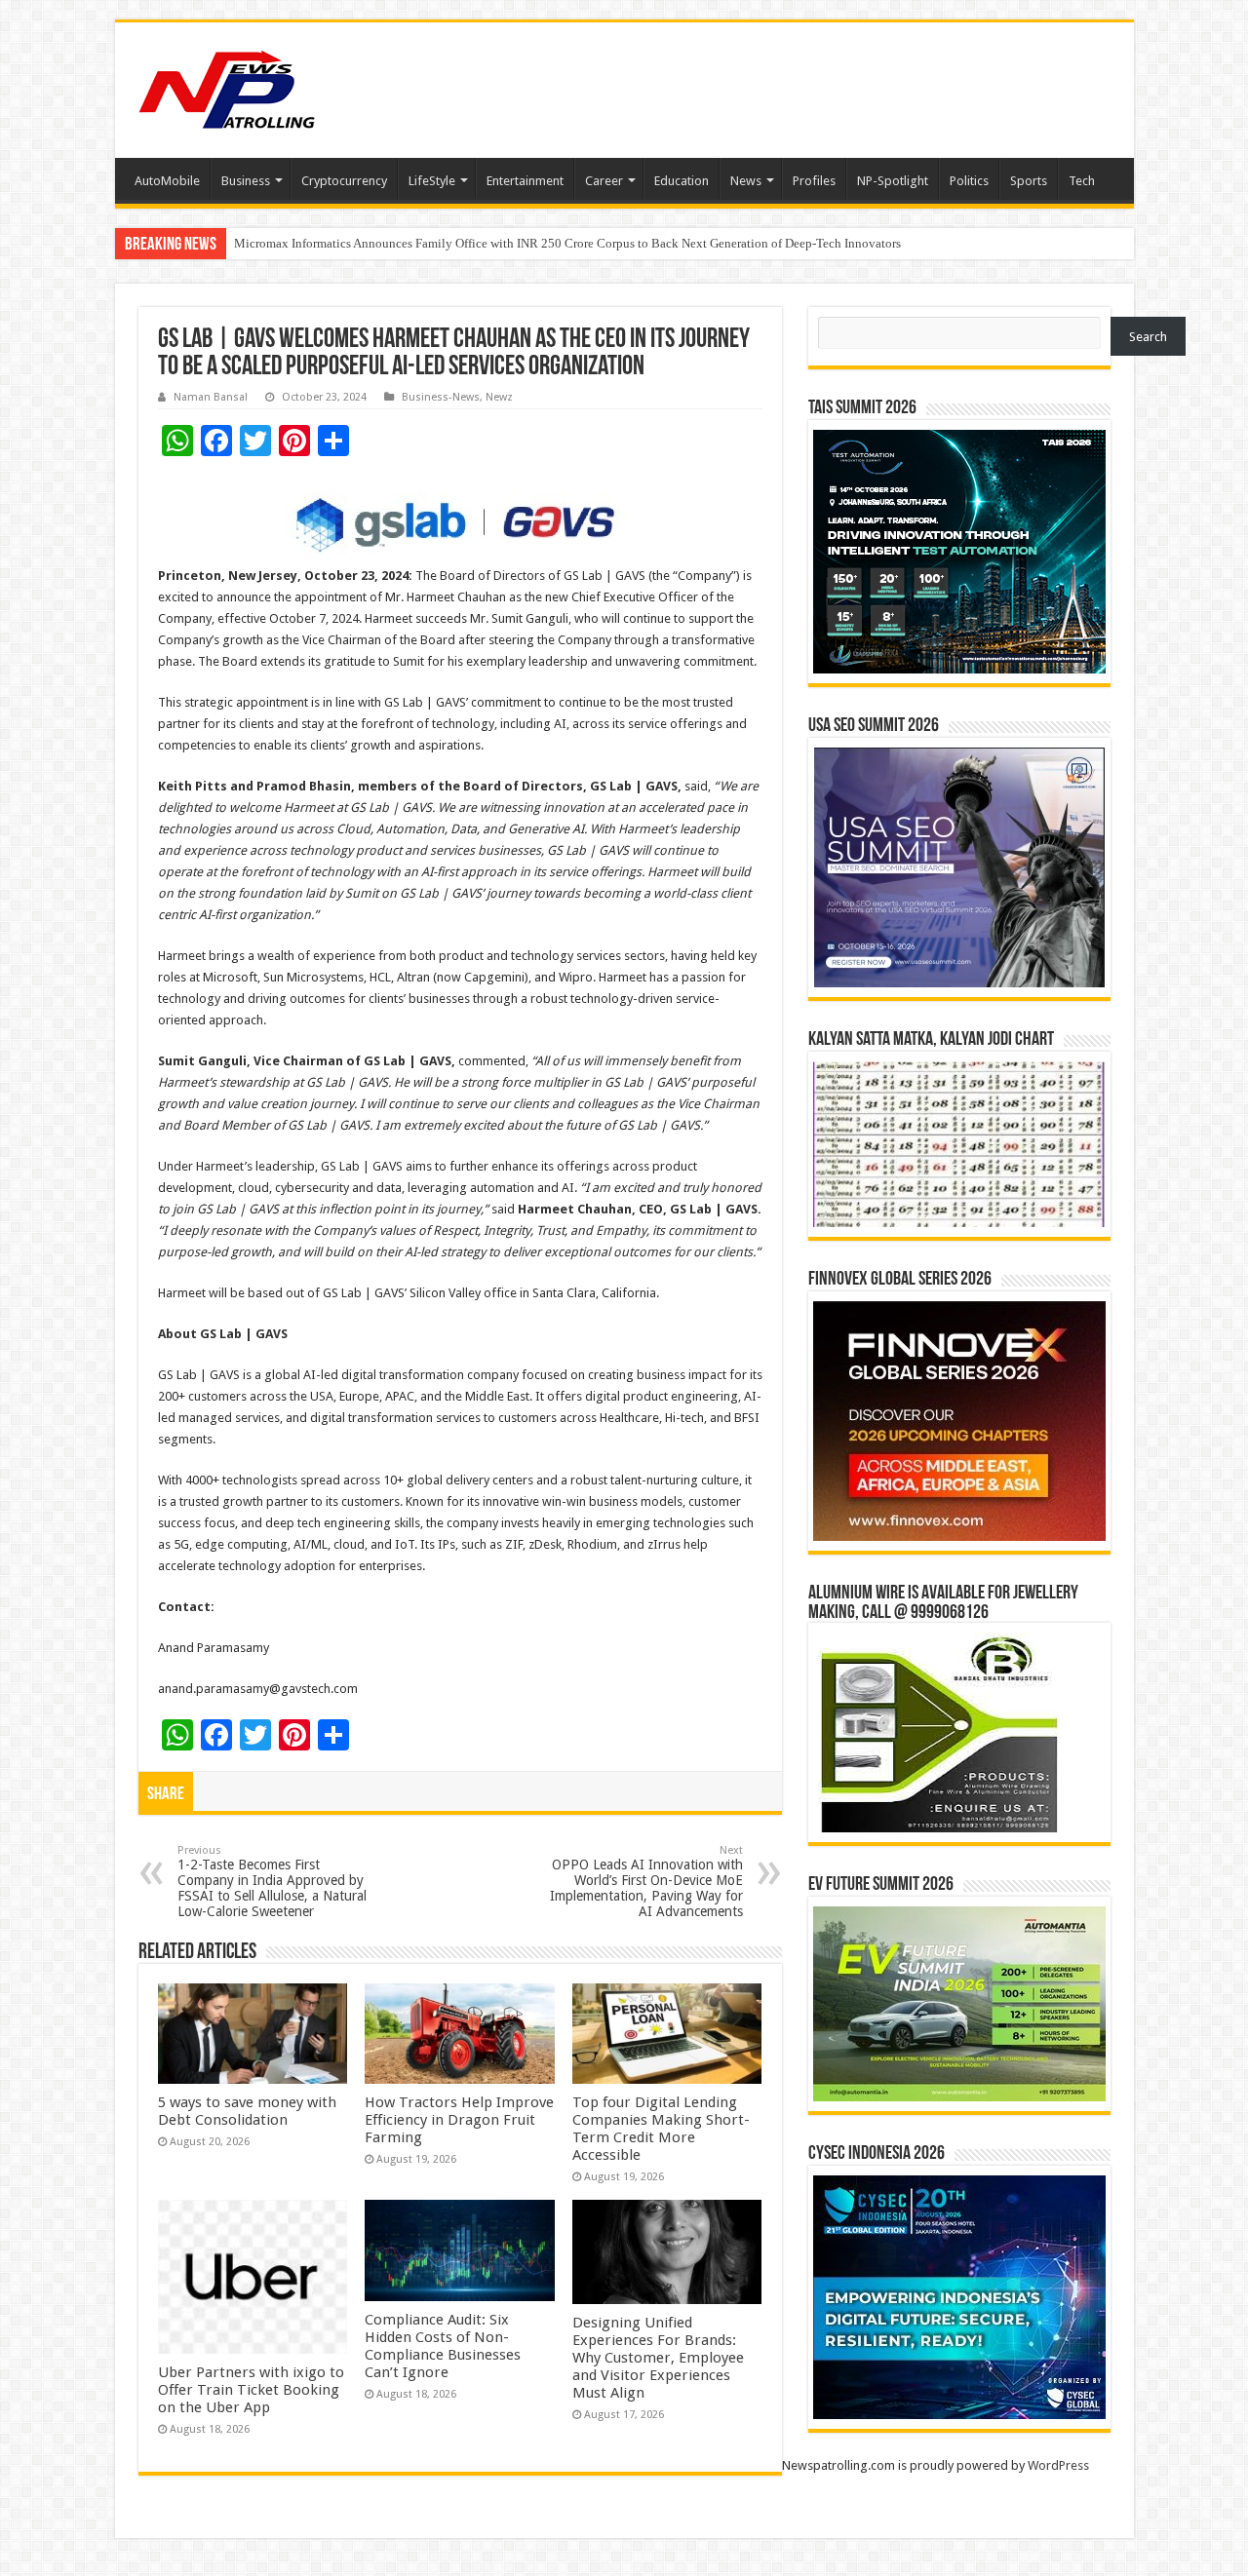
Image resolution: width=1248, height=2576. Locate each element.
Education (682, 181)
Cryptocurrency (344, 181)
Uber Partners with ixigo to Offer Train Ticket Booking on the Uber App (251, 2390)
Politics (969, 181)
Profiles (814, 181)
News (746, 181)
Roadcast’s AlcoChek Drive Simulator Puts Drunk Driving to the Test (415, 243)
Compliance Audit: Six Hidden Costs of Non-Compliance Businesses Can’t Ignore (443, 2346)
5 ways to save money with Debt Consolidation (247, 2111)
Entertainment (525, 181)
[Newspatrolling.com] (227, 87)
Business (246, 181)
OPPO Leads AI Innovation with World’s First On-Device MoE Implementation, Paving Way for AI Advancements (646, 1882)
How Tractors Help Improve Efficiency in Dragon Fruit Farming (459, 2120)
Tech (1082, 181)
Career (604, 181)
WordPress (1058, 2465)
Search (1148, 337)
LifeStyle (432, 181)
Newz (499, 397)
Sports (1029, 181)
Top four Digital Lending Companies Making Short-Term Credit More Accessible (661, 2129)
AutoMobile (167, 181)
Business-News (441, 397)
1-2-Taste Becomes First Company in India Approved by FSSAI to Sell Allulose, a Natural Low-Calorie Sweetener (272, 1882)
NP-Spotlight (893, 181)
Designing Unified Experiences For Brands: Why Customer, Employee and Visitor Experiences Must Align (658, 2358)
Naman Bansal (211, 397)
